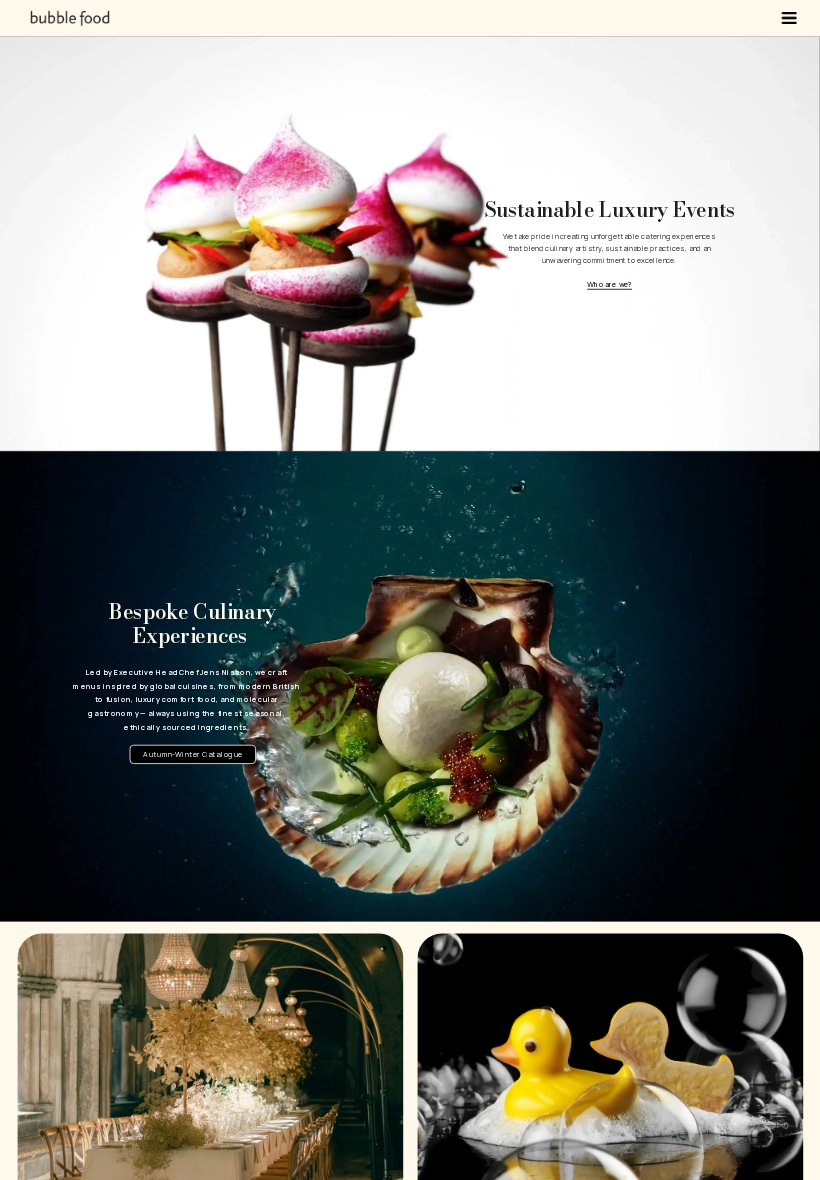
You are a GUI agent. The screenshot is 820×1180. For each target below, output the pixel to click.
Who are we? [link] (609, 284)
